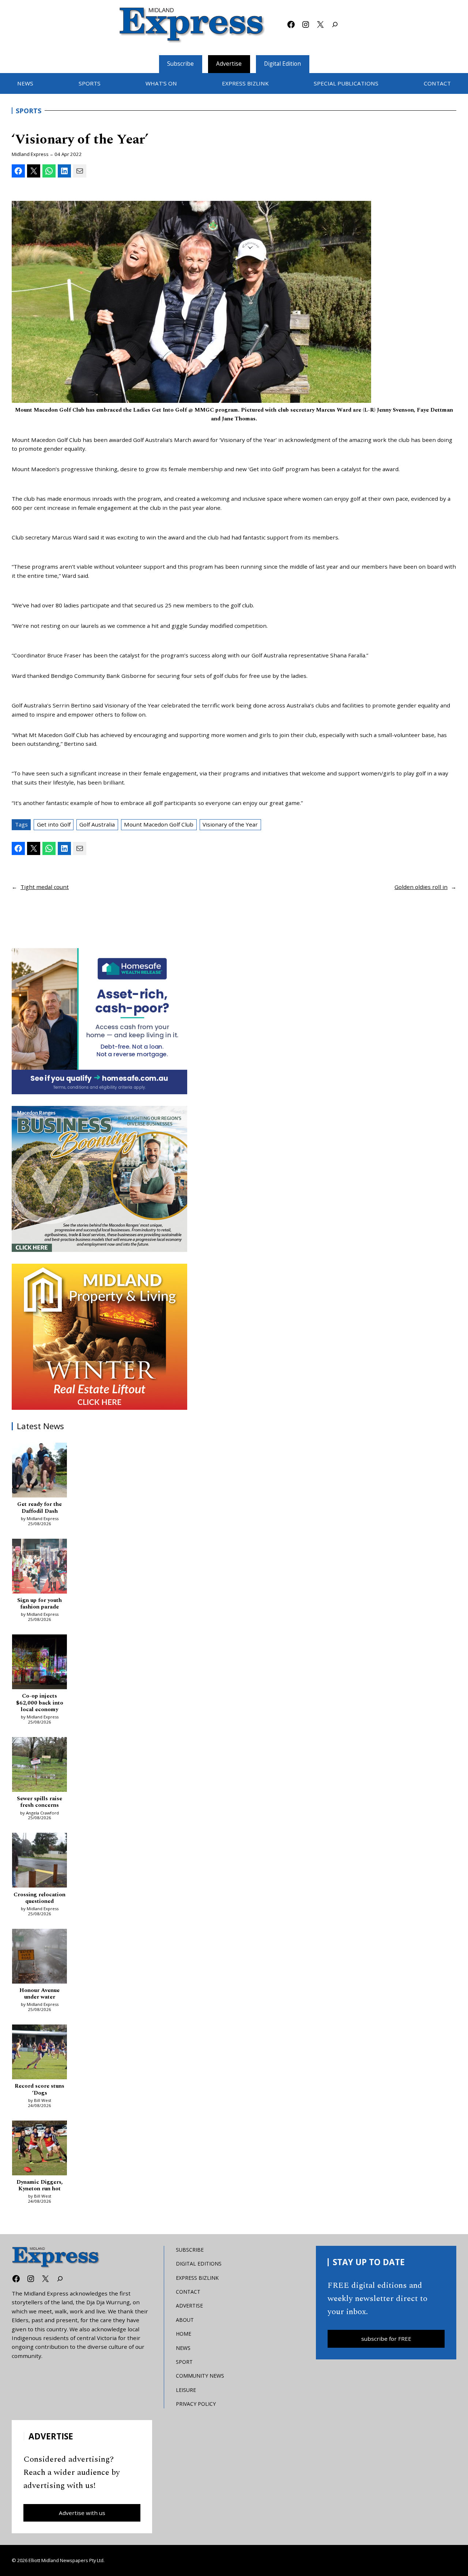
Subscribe (180, 64)
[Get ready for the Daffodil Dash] (39, 1471)
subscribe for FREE (386, 2339)
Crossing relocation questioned (39, 1898)
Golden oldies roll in (421, 887)
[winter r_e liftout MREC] (99, 1337)
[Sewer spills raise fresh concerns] (39, 1766)
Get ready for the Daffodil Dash (39, 1508)
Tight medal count (45, 887)
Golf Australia (97, 824)
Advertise (229, 64)
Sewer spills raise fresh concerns (39, 1802)
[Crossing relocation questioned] (39, 1861)
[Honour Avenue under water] (39, 1957)
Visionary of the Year (230, 824)
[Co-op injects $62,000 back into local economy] (39, 1663)
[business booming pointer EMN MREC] (99, 1179)
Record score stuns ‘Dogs (39, 2090)
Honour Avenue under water (39, 1994)
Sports (29, 111)
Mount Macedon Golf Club (159, 824)
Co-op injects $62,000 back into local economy (40, 1703)
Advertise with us (82, 2513)
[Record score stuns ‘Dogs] (39, 2053)
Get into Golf (54, 824)
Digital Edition (282, 64)
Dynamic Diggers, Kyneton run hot (40, 2186)
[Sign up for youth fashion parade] (39, 1567)
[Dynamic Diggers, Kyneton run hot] (39, 2149)
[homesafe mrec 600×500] (99, 1021)
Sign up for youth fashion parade (39, 1604)
